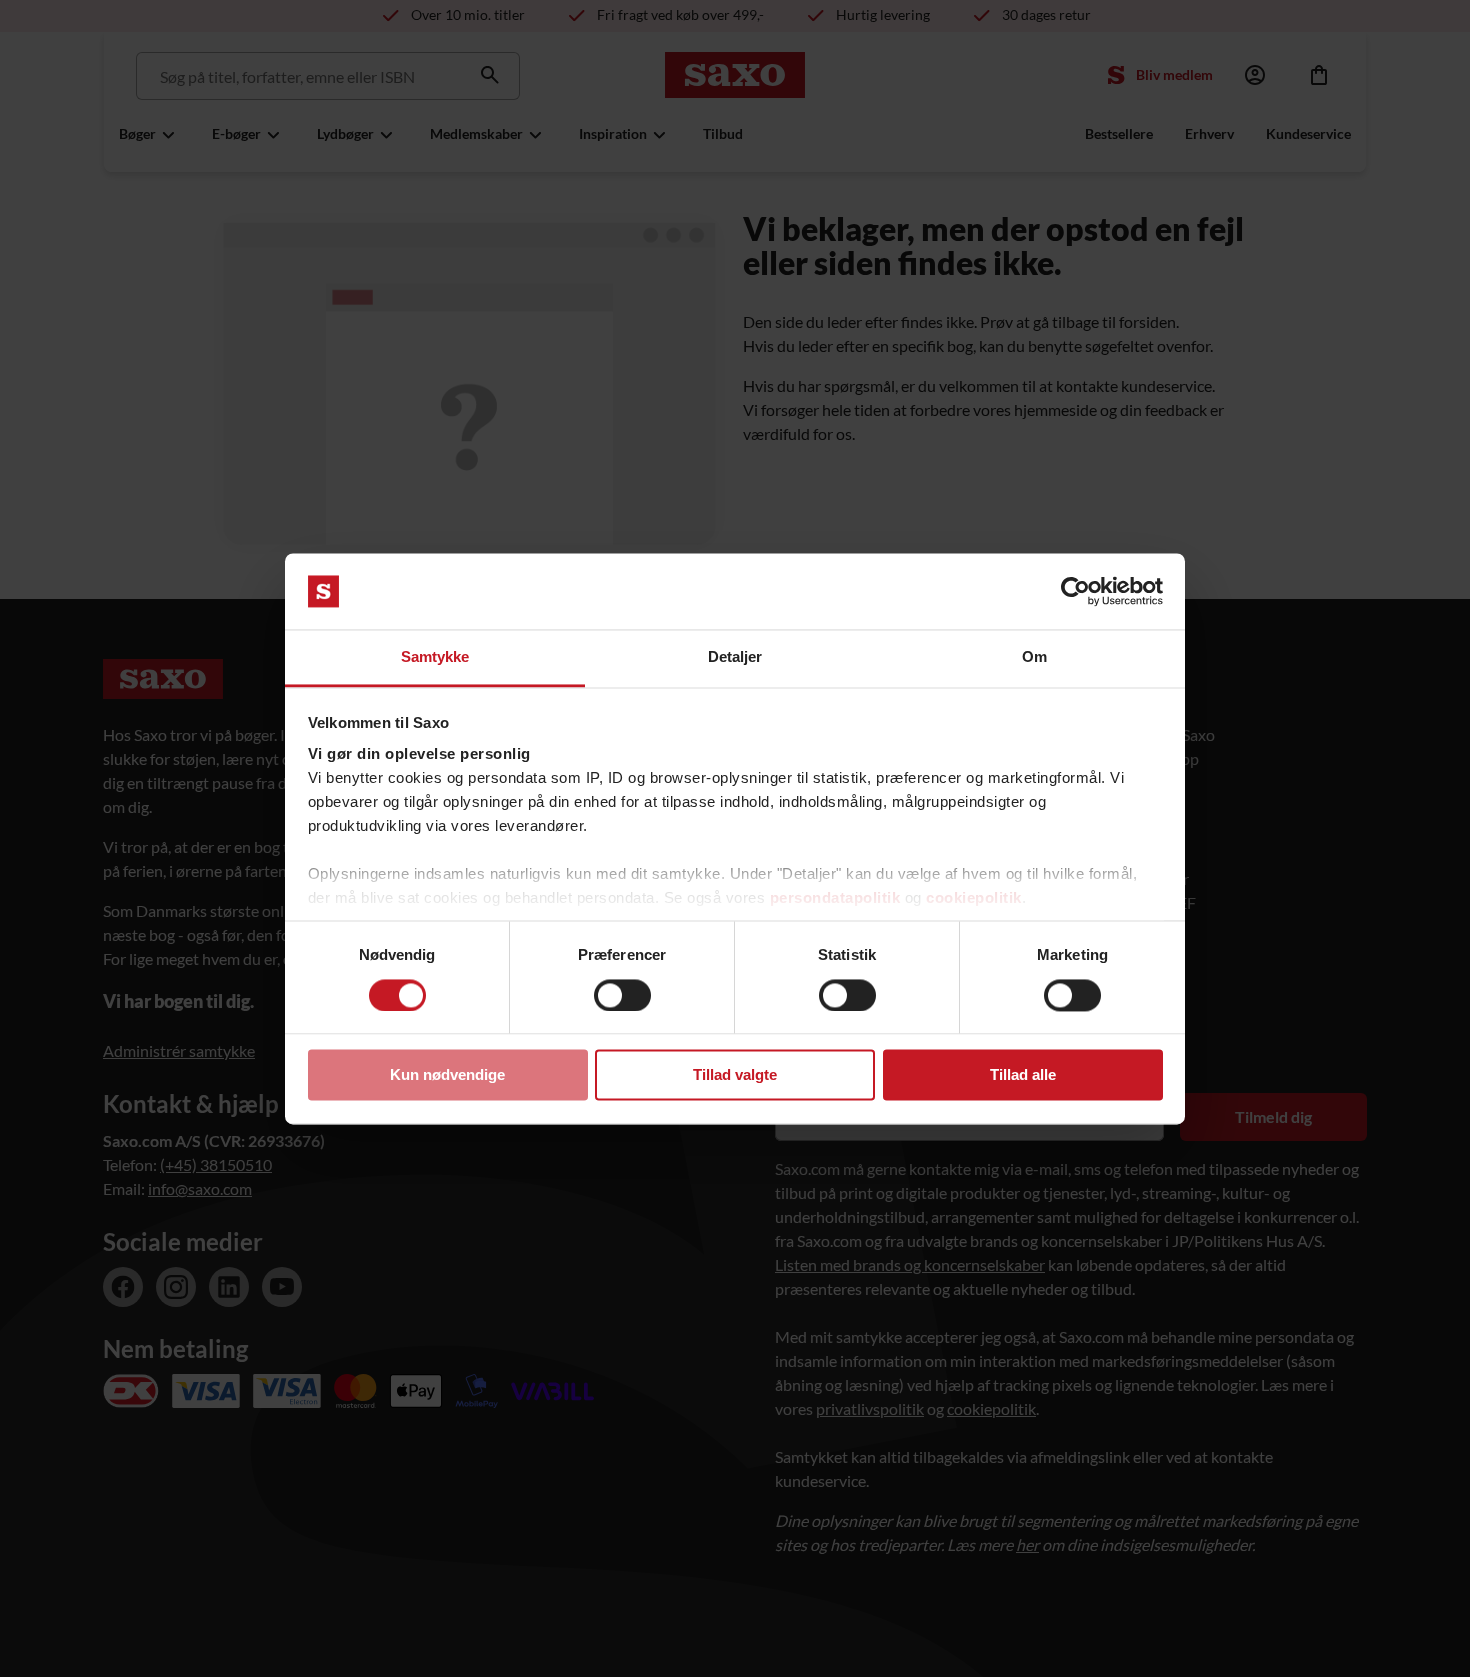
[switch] (622, 995)
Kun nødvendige (447, 1075)
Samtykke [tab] (435, 657)
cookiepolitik (974, 898)
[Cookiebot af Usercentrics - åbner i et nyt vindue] (1075, 591)
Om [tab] (1034, 657)
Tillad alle (1023, 1075)
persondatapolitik (835, 898)
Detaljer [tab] (735, 657)
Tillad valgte (735, 1075)
